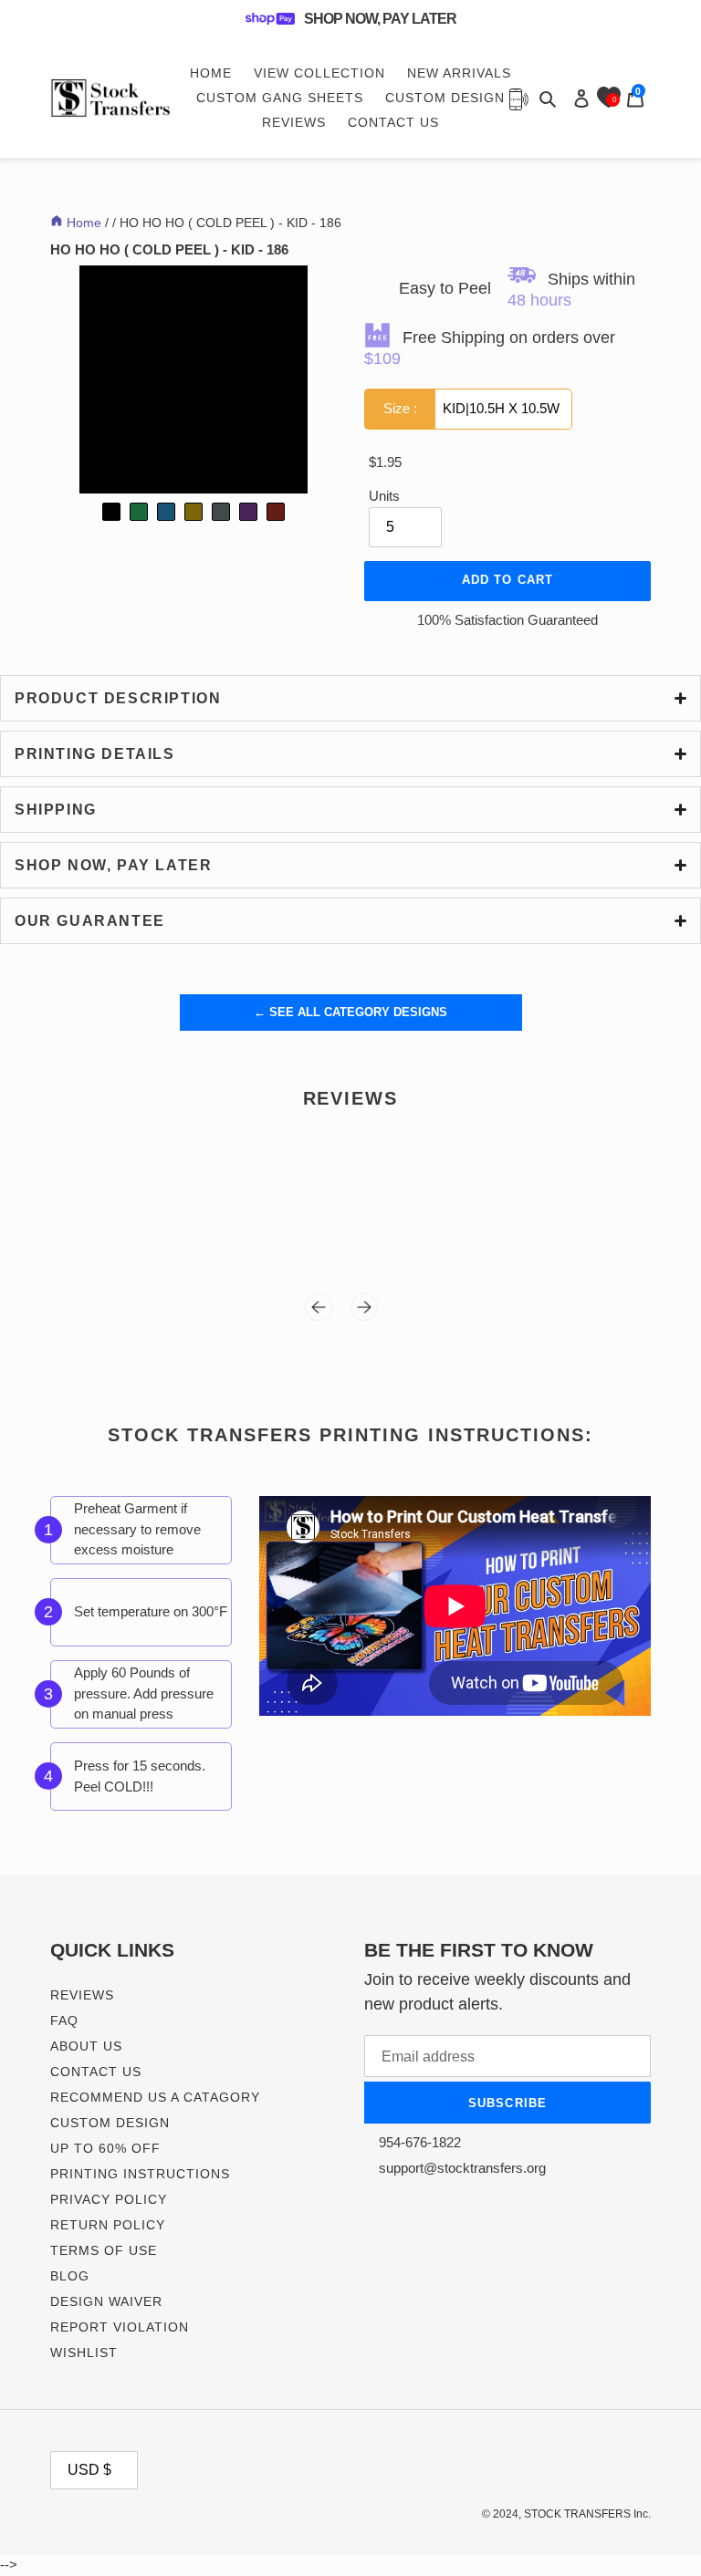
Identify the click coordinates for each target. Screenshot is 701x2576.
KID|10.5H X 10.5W (471, 408)
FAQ (64, 2020)
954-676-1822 (418, 2142)
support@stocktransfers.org (460, 2168)
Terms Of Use (104, 2250)
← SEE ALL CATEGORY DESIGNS (350, 1012)
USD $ (89, 2470)
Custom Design (110, 2123)
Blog (70, 2276)
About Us (86, 2046)
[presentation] (328, 1312)
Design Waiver (106, 2301)
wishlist (84, 2353)
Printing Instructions (140, 2174)
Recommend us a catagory (155, 2097)
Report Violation (120, 2327)
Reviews (82, 1995)
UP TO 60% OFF (105, 2148)
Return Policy (108, 2225)
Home (82, 223)
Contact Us (96, 2072)
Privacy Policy (109, 2199)
